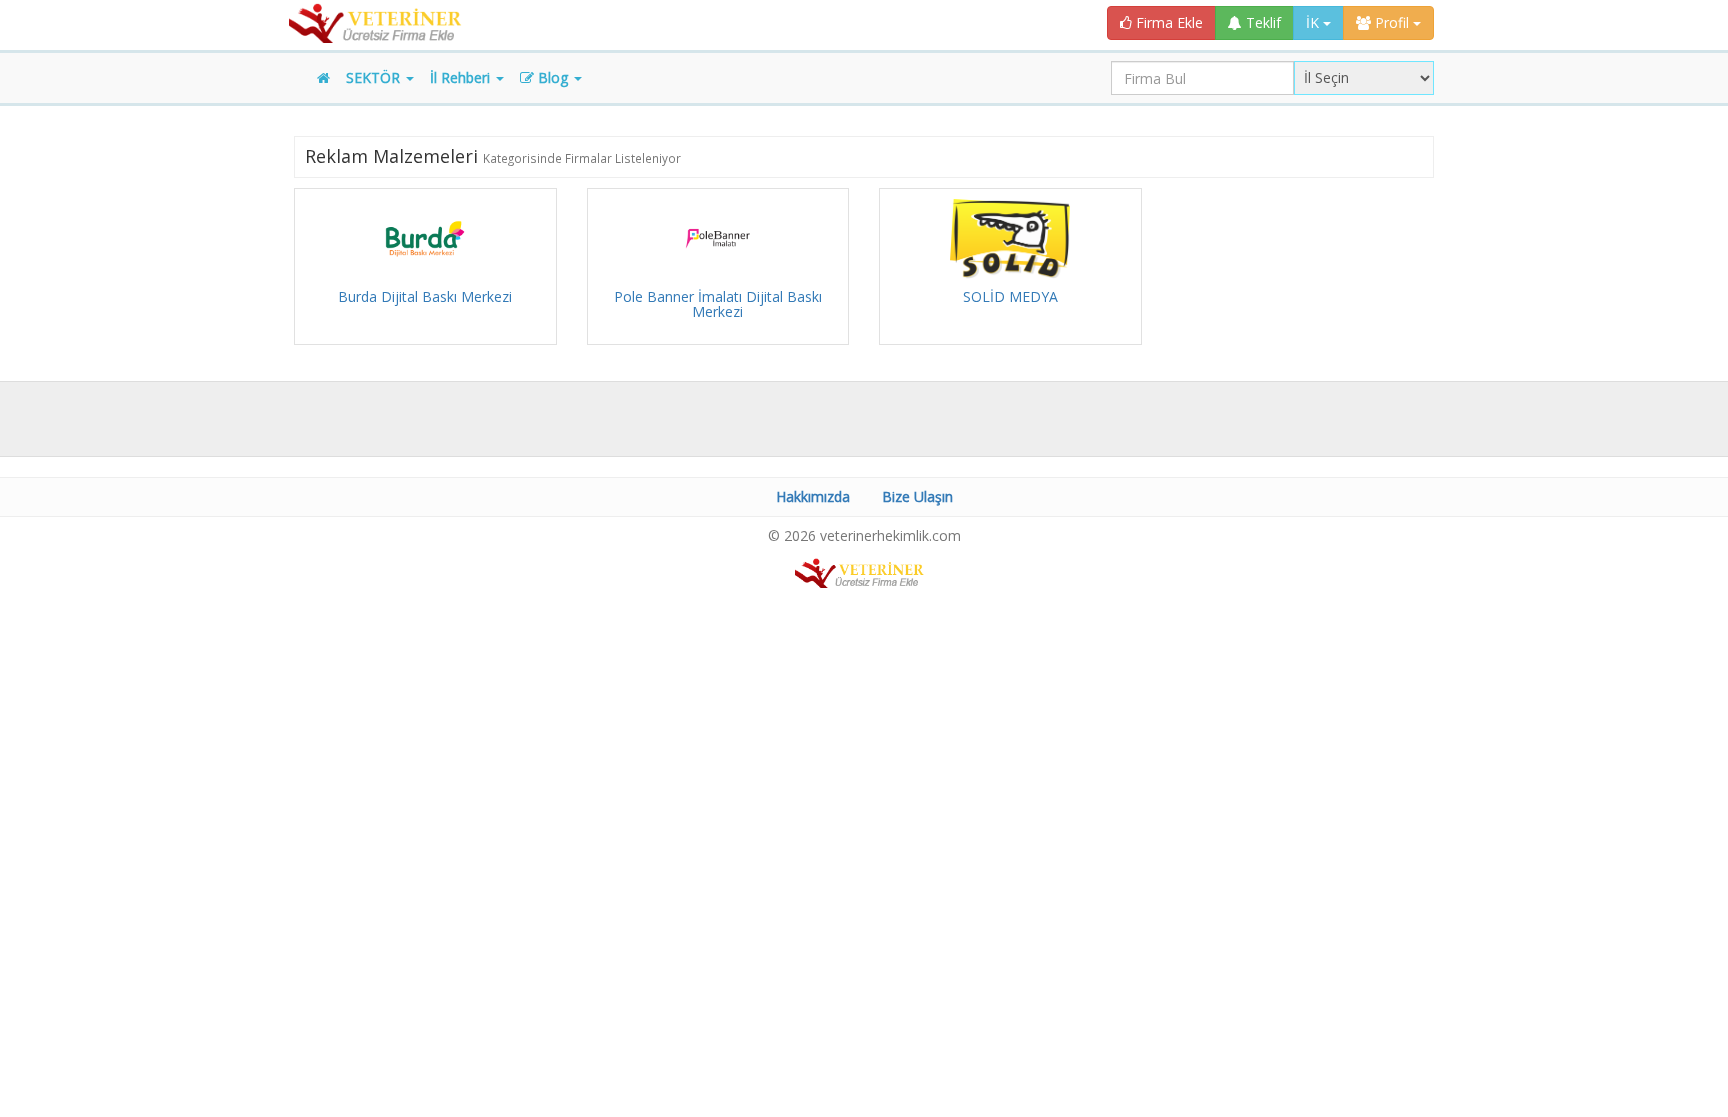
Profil (1392, 22)
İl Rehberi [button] (462, 77)
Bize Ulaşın (917, 496)
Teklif (1261, 22)
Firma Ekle (1167, 22)
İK (1314, 22)
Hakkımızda (813, 496)
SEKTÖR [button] (375, 77)
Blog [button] (553, 77)
